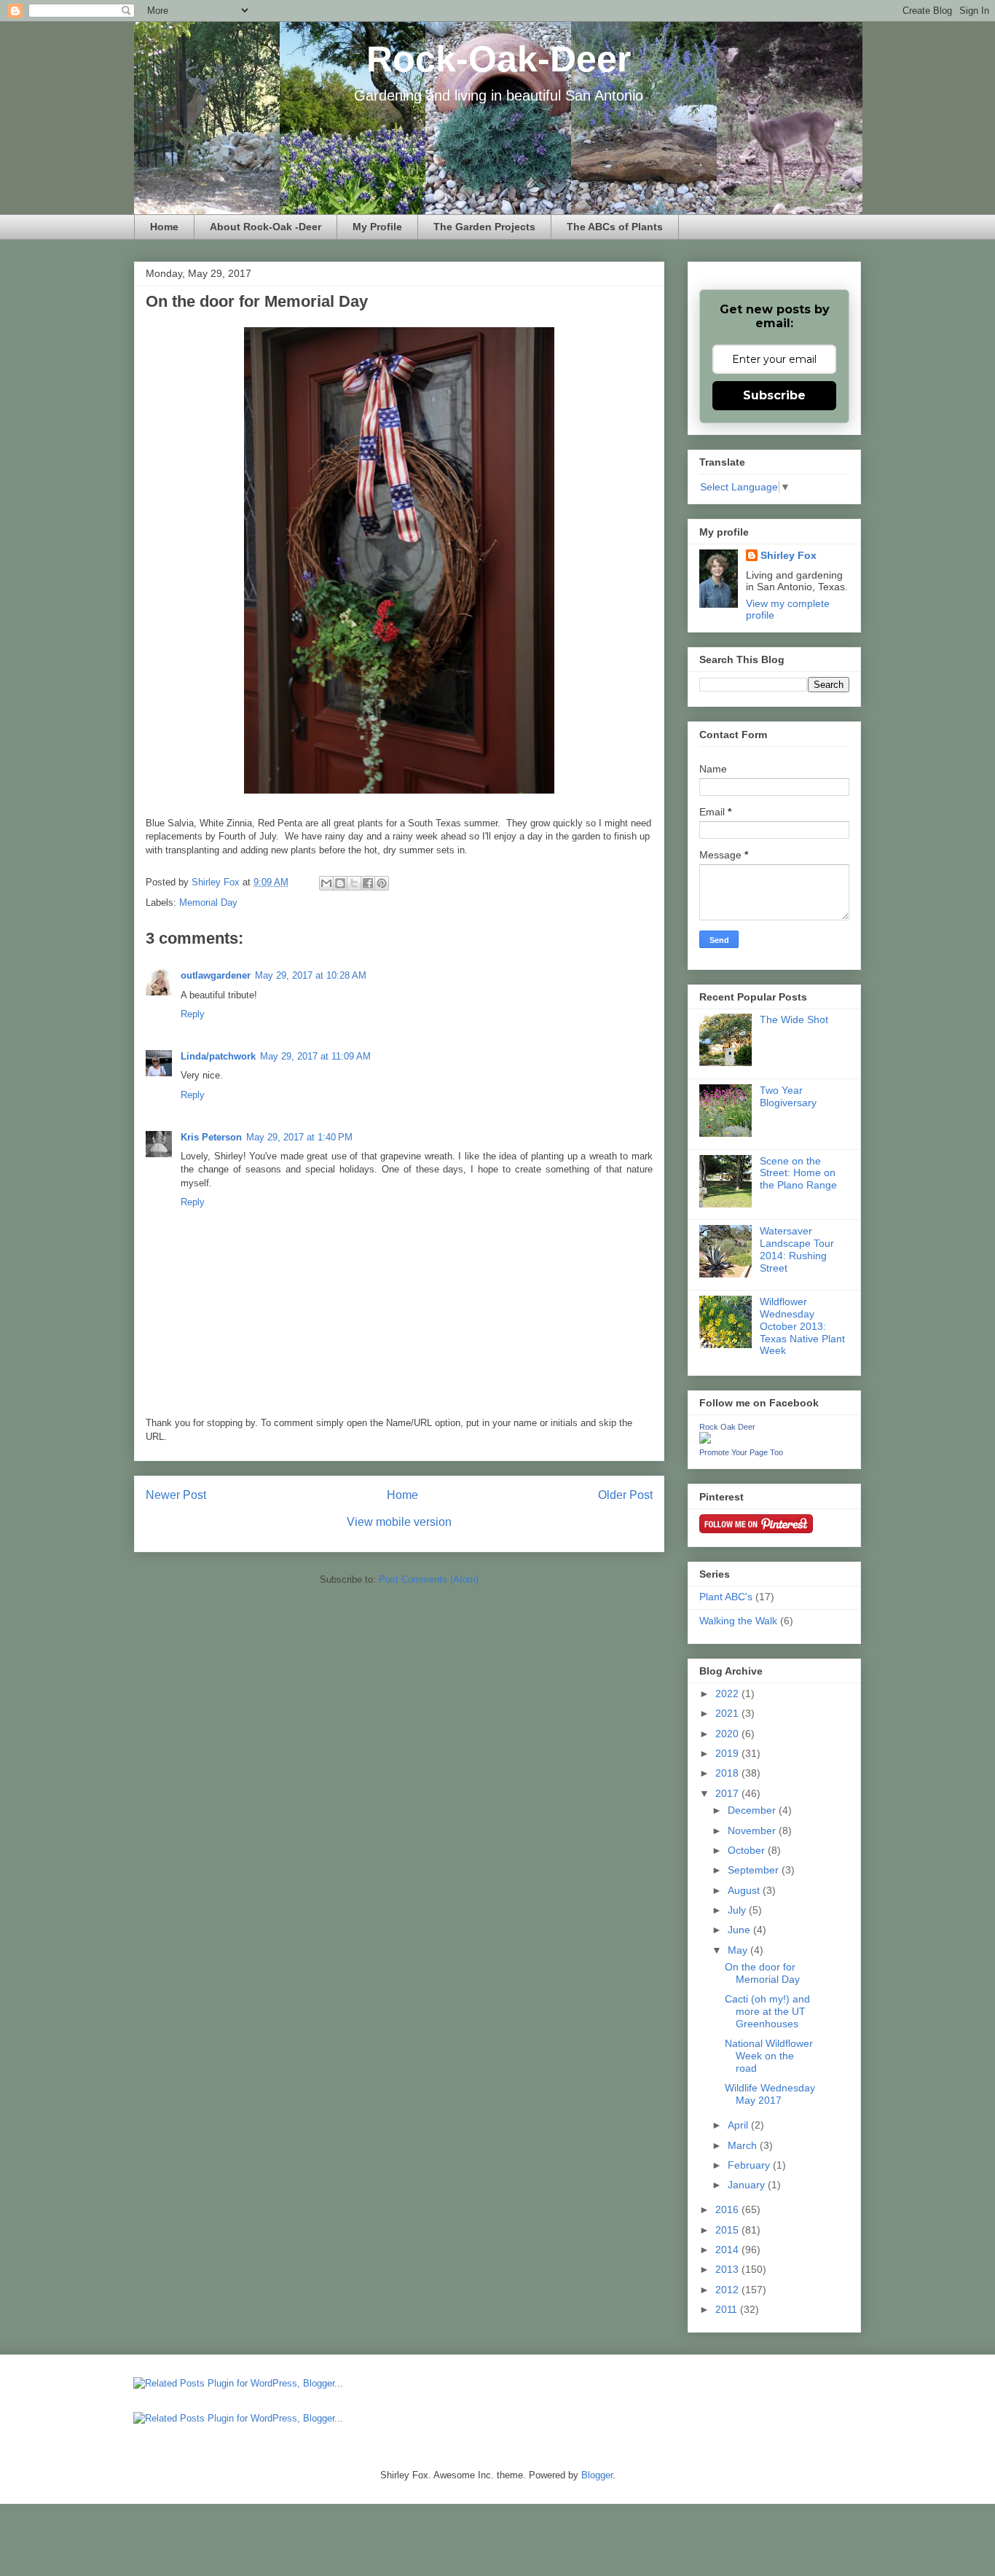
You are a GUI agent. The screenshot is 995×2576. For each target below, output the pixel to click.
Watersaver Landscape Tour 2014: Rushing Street (797, 1249)
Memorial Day (208, 903)
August (745, 1890)
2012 (728, 2290)
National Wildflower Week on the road (769, 2056)
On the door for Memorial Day (762, 1973)
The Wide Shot (794, 1019)
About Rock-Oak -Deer (266, 227)
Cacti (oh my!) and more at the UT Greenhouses (767, 2011)
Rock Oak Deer (727, 1427)
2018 (728, 1773)
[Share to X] (354, 883)
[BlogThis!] (340, 883)
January (748, 2185)
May (739, 1950)
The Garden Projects (484, 227)
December (753, 1810)
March (744, 2145)
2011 (728, 2309)
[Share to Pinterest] (382, 883)
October (748, 1850)
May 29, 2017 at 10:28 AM (311, 975)
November (753, 1831)
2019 (728, 1753)
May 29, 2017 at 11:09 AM (315, 1056)
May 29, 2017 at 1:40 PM (299, 1137)
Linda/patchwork (218, 1056)
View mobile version (399, 1522)
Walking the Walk (738, 1621)
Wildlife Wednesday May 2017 (770, 2094)
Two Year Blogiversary (788, 1096)
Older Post (625, 1495)
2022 (728, 1694)
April (739, 2125)
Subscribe (774, 395)
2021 (728, 1713)
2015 (728, 2230)
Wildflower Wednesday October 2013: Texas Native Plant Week (802, 1326)
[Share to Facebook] (368, 883)
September (755, 1870)
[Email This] (326, 883)
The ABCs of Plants (615, 227)
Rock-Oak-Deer (499, 59)
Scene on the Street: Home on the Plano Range (798, 1173)
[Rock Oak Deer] (705, 1440)
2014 (728, 2250)
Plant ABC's (726, 1597)
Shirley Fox (217, 882)
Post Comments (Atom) (429, 1579)
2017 (728, 1793)
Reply (193, 1014)
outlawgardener (216, 975)
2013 (728, 2269)
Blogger (597, 2475)
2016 (728, 2209)
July (738, 1910)
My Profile (377, 227)
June (740, 1930)
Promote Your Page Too (741, 1452)
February (750, 2165)
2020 (728, 1734)
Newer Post (176, 1495)
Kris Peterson (211, 1137)
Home (164, 227)
